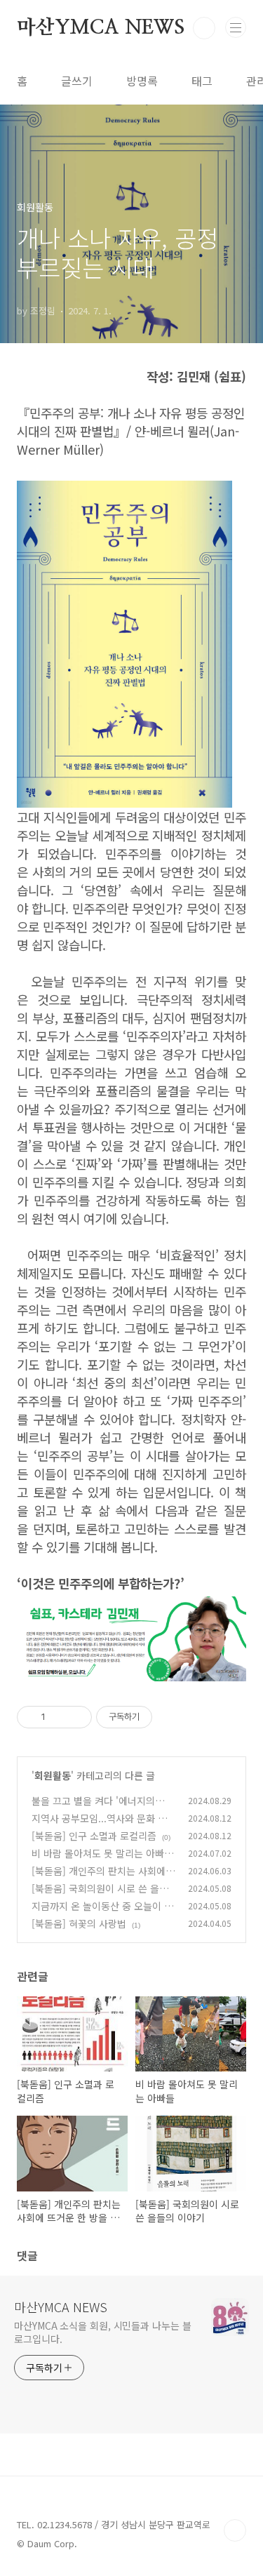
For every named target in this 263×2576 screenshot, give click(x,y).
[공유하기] (59, 1717)
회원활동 (53, 1775)
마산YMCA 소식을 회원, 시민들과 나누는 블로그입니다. (103, 2332)
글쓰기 (77, 81)
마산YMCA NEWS (101, 28)
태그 (202, 81)
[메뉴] (236, 27)
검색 (204, 28)
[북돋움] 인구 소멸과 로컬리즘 (94, 1836)
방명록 (142, 81)
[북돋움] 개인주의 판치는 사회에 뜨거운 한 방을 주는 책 (99, 1878)
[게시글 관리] (76, 1717)
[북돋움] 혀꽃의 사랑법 (79, 1923)
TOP (235, 2530)
